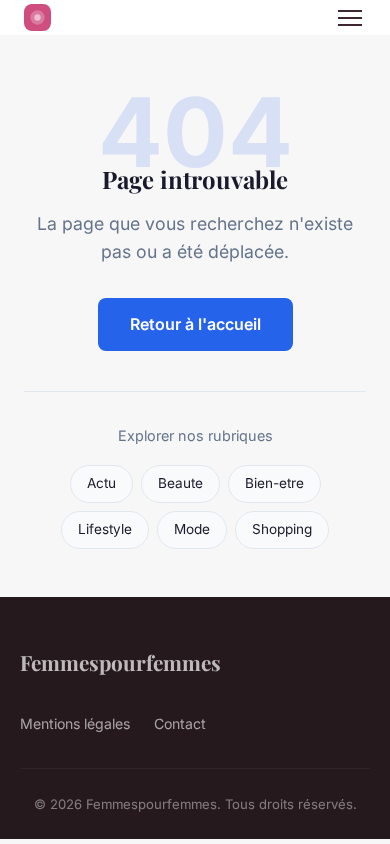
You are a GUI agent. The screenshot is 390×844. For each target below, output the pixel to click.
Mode (192, 529)
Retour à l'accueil (195, 324)
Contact (180, 723)
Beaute (180, 483)
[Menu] (350, 18)
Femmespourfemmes (120, 662)
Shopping (282, 529)
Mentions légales (75, 723)
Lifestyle (105, 529)
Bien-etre (274, 483)
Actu (101, 483)
